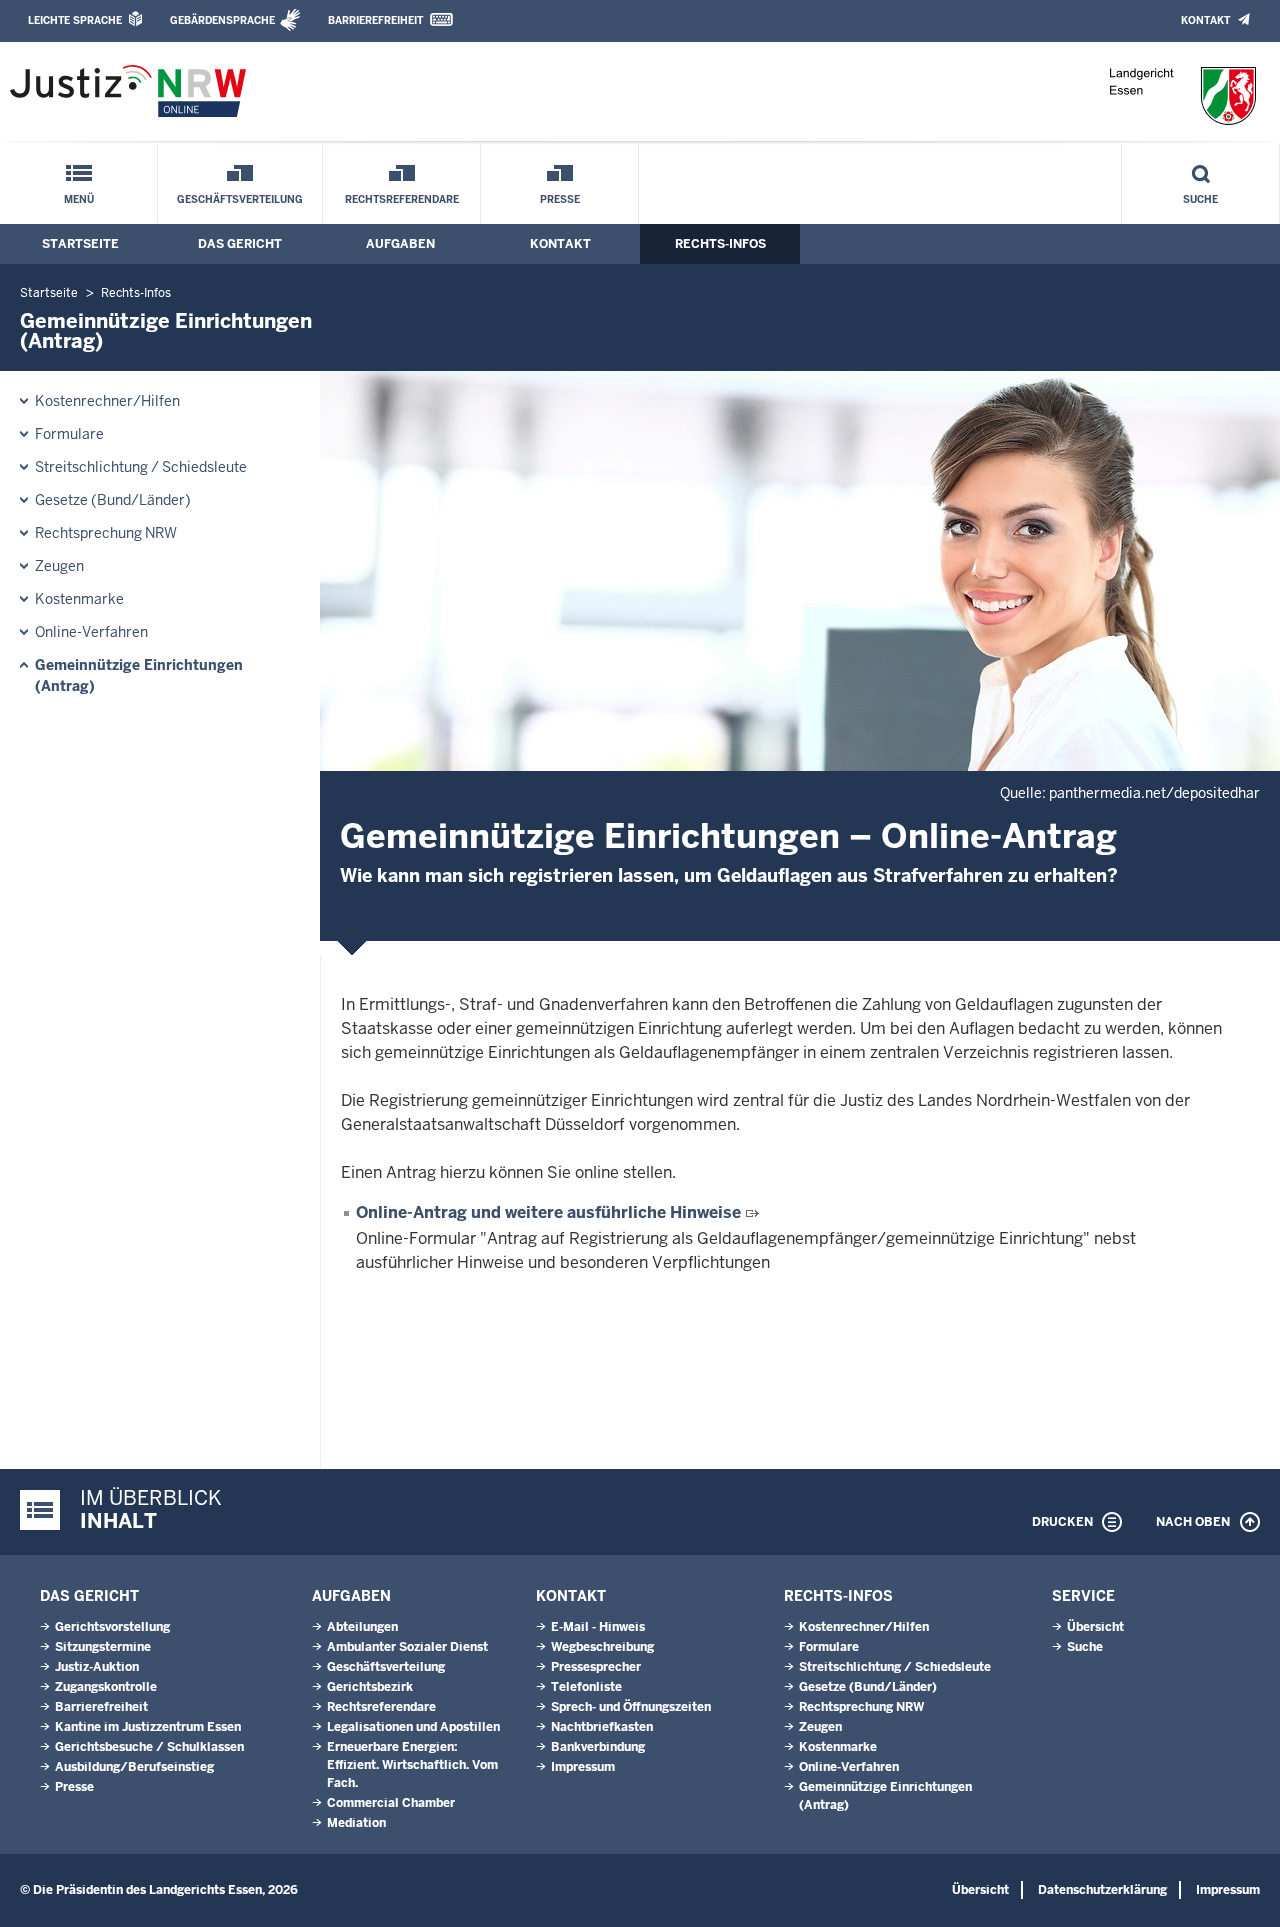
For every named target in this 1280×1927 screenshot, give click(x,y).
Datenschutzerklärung (1102, 1890)
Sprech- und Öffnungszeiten (631, 1707)
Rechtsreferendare (402, 199)
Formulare (69, 434)
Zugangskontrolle (106, 1687)
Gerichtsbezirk (370, 1687)
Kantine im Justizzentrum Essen (148, 1727)
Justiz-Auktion (97, 1667)
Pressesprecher (596, 1667)
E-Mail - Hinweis (598, 1627)
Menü (79, 199)
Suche (1200, 199)
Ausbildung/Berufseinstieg (134, 1767)
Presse (560, 199)
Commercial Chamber (391, 1803)
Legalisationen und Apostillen (413, 1727)
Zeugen (59, 566)
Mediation (356, 1823)
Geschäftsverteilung (240, 199)
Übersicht (1095, 1627)
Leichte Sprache (75, 20)
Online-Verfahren (91, 632)
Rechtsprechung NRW (106, 533)
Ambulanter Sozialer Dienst (407, 1647)
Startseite (80, 244)
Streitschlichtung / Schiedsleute (141, 467)
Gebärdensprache (222, 20)
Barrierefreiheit (375, 20)
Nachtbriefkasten (602, 1727)
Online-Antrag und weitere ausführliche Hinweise (548, 1212)
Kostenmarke (79, 599)
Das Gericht (240, 244)
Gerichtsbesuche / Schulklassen (149, 1747)
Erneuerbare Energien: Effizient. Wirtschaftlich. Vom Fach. (412, 1765)
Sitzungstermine (103, 1647)
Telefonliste (586, 1687)
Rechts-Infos (720, 244)
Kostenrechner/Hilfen (107, 401)
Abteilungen (362, 1627)
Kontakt (1205, 20)
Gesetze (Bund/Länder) (113, 500)
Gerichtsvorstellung (112, 1627)
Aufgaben (400, 244)
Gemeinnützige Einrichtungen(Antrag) (139, 675)
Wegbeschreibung (602, 1647)
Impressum (583, 1767)
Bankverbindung (598, 1747)
